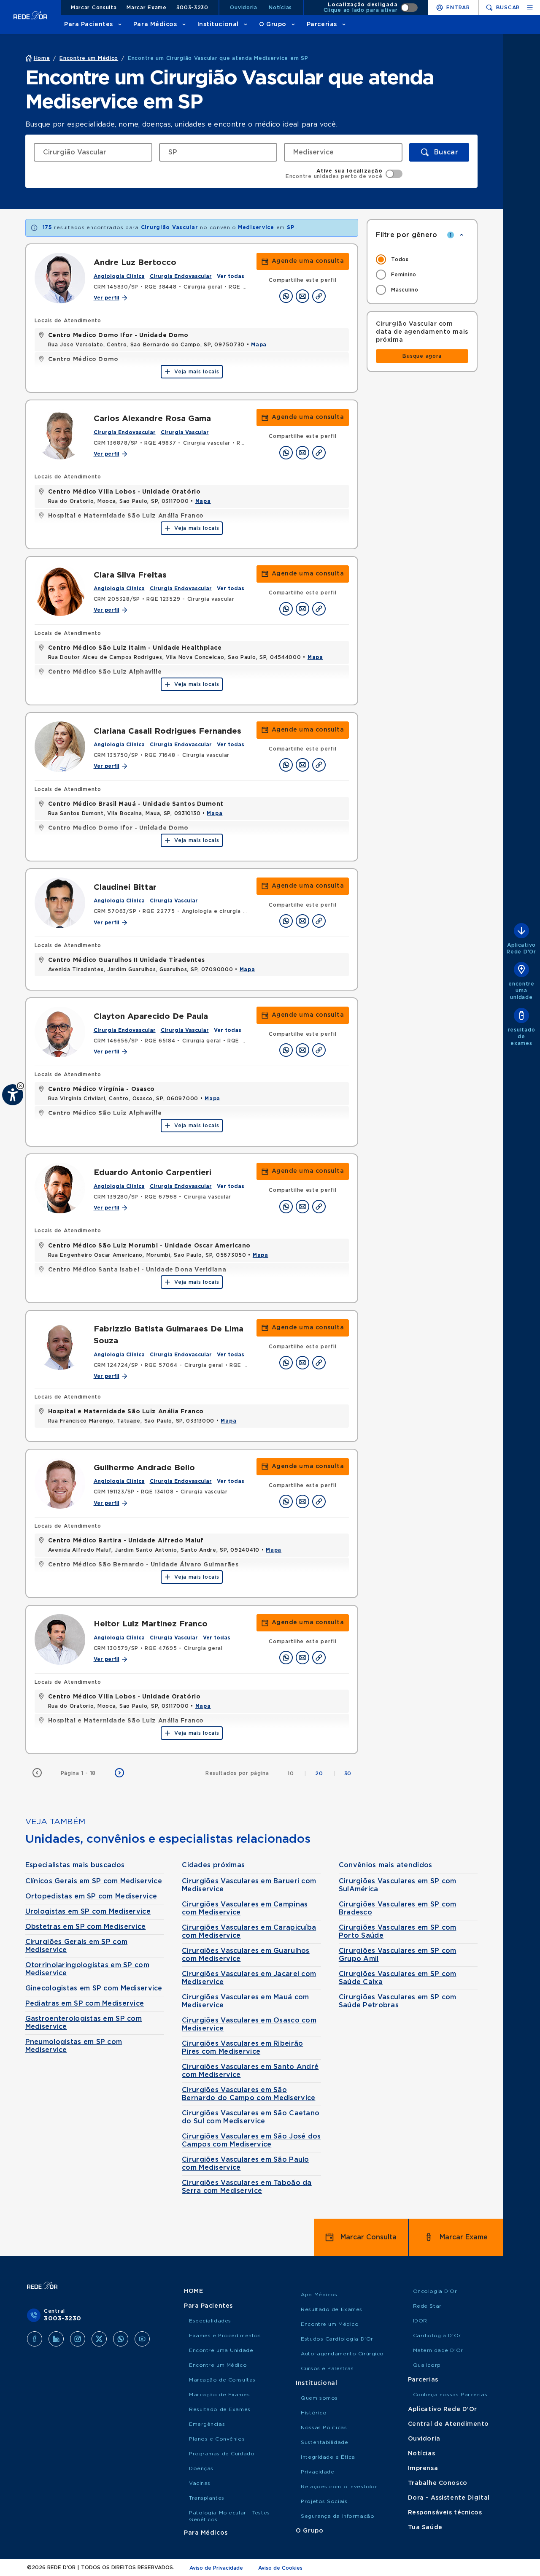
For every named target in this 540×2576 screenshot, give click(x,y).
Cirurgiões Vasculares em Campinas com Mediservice (245, 1908)
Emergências (207, 2424)
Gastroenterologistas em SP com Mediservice (84, 2023)
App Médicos (319, 2295)
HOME (193, 2291)
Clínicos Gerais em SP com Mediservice (94, 1881)
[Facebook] (35, 2339)
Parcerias (322, 24)
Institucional (218, 24)
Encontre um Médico (218, 2365)
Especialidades (210, 2321)
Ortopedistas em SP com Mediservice (91, 1896)
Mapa (259, 345)
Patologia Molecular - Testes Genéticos (229, 2516)
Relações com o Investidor (339, 2487)
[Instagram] (78, 2339)
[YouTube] (142, 2339)
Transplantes (207, 2498)
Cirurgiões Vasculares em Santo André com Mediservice (250, 2071)
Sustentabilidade (324, 2442)
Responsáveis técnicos (445, 2513)
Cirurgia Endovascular (181, 276)
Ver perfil (107, 298)
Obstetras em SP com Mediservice (86, 1927)
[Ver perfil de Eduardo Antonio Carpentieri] (60, 1188)
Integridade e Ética (328, 2457)
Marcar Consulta (94, 8)
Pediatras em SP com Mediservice (85, 2004)
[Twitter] (99, 2339)
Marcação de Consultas (222, 2380)
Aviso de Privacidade (216, 2568)
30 (348, 1774)
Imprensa (423, 2468)
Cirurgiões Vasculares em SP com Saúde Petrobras (398, 2001)
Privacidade (317, 2472)
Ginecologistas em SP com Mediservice (94, 1988)
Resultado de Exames (220, 2409)
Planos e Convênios (217, 2439)
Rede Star (427, 2306)
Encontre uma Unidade (221, 2350)
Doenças (201, 2468)
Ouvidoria (243, 8)
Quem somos (319, 2398)
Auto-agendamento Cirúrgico (342, 2354)
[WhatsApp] (121, 2339)
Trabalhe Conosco (438, 2483)
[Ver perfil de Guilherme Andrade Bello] (60, 1483)
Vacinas (200, 2483)
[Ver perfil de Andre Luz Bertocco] (60, 278)
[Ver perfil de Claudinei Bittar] (60, 903)
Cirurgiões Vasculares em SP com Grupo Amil (398, 1955)
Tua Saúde (425, 2527)
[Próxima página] (119, 1773)
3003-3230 (192, 8)
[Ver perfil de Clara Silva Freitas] (60, 591)
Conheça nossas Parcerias (450, 2395)
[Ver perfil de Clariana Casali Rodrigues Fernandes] (60, 747)
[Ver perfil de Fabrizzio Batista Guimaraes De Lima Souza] (60, 1345)
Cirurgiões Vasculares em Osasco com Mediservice (249, 2024)
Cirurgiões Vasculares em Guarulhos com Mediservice (246, 1955)
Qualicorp (427, 2365)
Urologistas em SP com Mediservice (88, 1912)
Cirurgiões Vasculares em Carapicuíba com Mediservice (249, 1932)
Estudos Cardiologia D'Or (337, 2339)
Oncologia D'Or (435, 2291)
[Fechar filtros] (462, 235)
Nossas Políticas (324, 2427)
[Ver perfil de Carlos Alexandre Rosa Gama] (60, 434)
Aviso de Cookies (280, 2568)
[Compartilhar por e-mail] (302, 296)
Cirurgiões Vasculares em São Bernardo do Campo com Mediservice (248, 2094)
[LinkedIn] (56, 2339)
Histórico (314, 2413)
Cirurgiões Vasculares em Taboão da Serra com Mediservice (247, 2187)
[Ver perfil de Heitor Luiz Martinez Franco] (60, 1639)
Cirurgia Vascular (185, 432)
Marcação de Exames (219, 2395)
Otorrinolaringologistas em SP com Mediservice (87, 1969)
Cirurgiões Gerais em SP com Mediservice (77, 1946)
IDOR (420, 2321)
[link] (303, 261)
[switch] (371, 8)
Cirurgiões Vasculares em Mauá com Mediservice (245, 2001)
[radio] (422, 259)
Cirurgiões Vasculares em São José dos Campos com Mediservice (251, 2140)
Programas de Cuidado (222, 2454)
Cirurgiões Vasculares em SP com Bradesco (398, 1908)
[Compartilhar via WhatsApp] (286, 296)
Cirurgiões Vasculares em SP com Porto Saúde (398, 1932)
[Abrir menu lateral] (530, 8)
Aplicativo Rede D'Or (443, 2409)
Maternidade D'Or (438, 2350)
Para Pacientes (89, 24)
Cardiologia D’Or (437, 2336)
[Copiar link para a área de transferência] (319, 296)
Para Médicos (155, 24)
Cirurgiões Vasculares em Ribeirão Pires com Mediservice (242, 2048)
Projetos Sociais (324, 2501)
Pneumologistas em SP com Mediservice (74, 2046)
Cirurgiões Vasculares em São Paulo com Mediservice (246, 2164)
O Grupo (273, 24)
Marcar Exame (147, 8)
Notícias (280, 8)
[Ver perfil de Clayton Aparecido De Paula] (60, 1032)
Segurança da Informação (337, 2516)
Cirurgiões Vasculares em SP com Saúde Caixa (398, 1978)
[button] (20, 1086)
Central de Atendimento (448, 2424)
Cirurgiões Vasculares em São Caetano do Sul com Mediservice (251, 2117)
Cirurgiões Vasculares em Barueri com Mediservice (249, 1885)
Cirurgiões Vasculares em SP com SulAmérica (398, 1885)
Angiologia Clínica (119, 276)
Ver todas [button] (231, 276)
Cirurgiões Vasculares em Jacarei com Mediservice (249, 1978)
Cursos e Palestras (327, 2368)
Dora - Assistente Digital (449, 2498)
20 (325, 1774)
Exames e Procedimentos (225, 2336)
